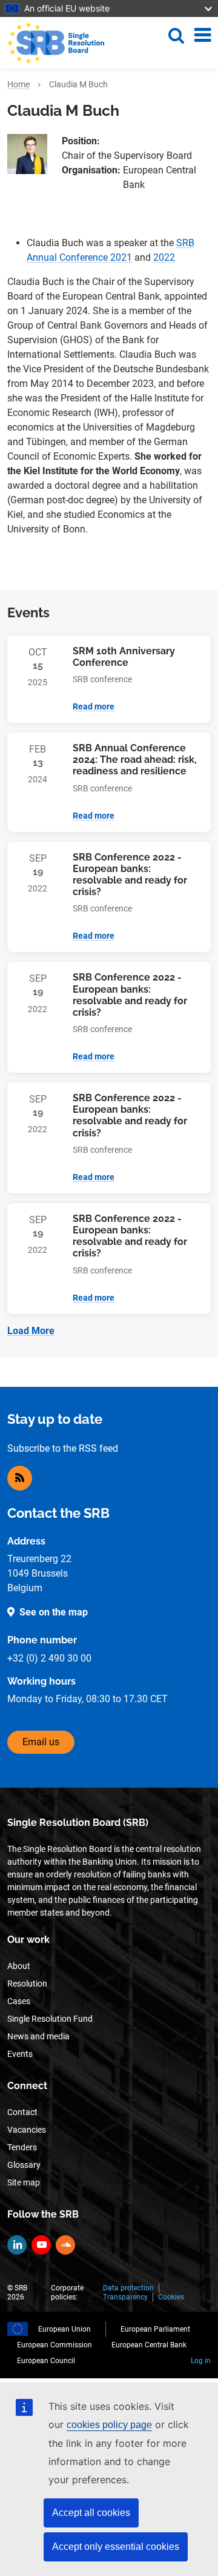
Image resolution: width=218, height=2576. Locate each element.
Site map (24, 2182)
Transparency (125, 2297)
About (19, 1966)
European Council (46, 2361)
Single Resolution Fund (50, 2019)
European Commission (54, 2345)
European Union (64, 2329)
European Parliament (155, 2329)
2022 (164, 257)
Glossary (24, 2165)
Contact (22, 2112)
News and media (38, 2036)
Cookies (171, 2297)
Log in (201, 2361)
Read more (94, 706)
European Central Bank (149, 2345)
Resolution (27, 1984)
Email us (41, 1742)
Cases (19, 2001)
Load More (31, 1331)
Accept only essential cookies (116, 2547)
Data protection (128, 2288)
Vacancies (27, 2130)
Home (18, 84)
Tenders (22, 2147)
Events (20, 2054)
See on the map (54, 1612)
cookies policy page (109, 2425)
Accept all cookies (91, 2513)
